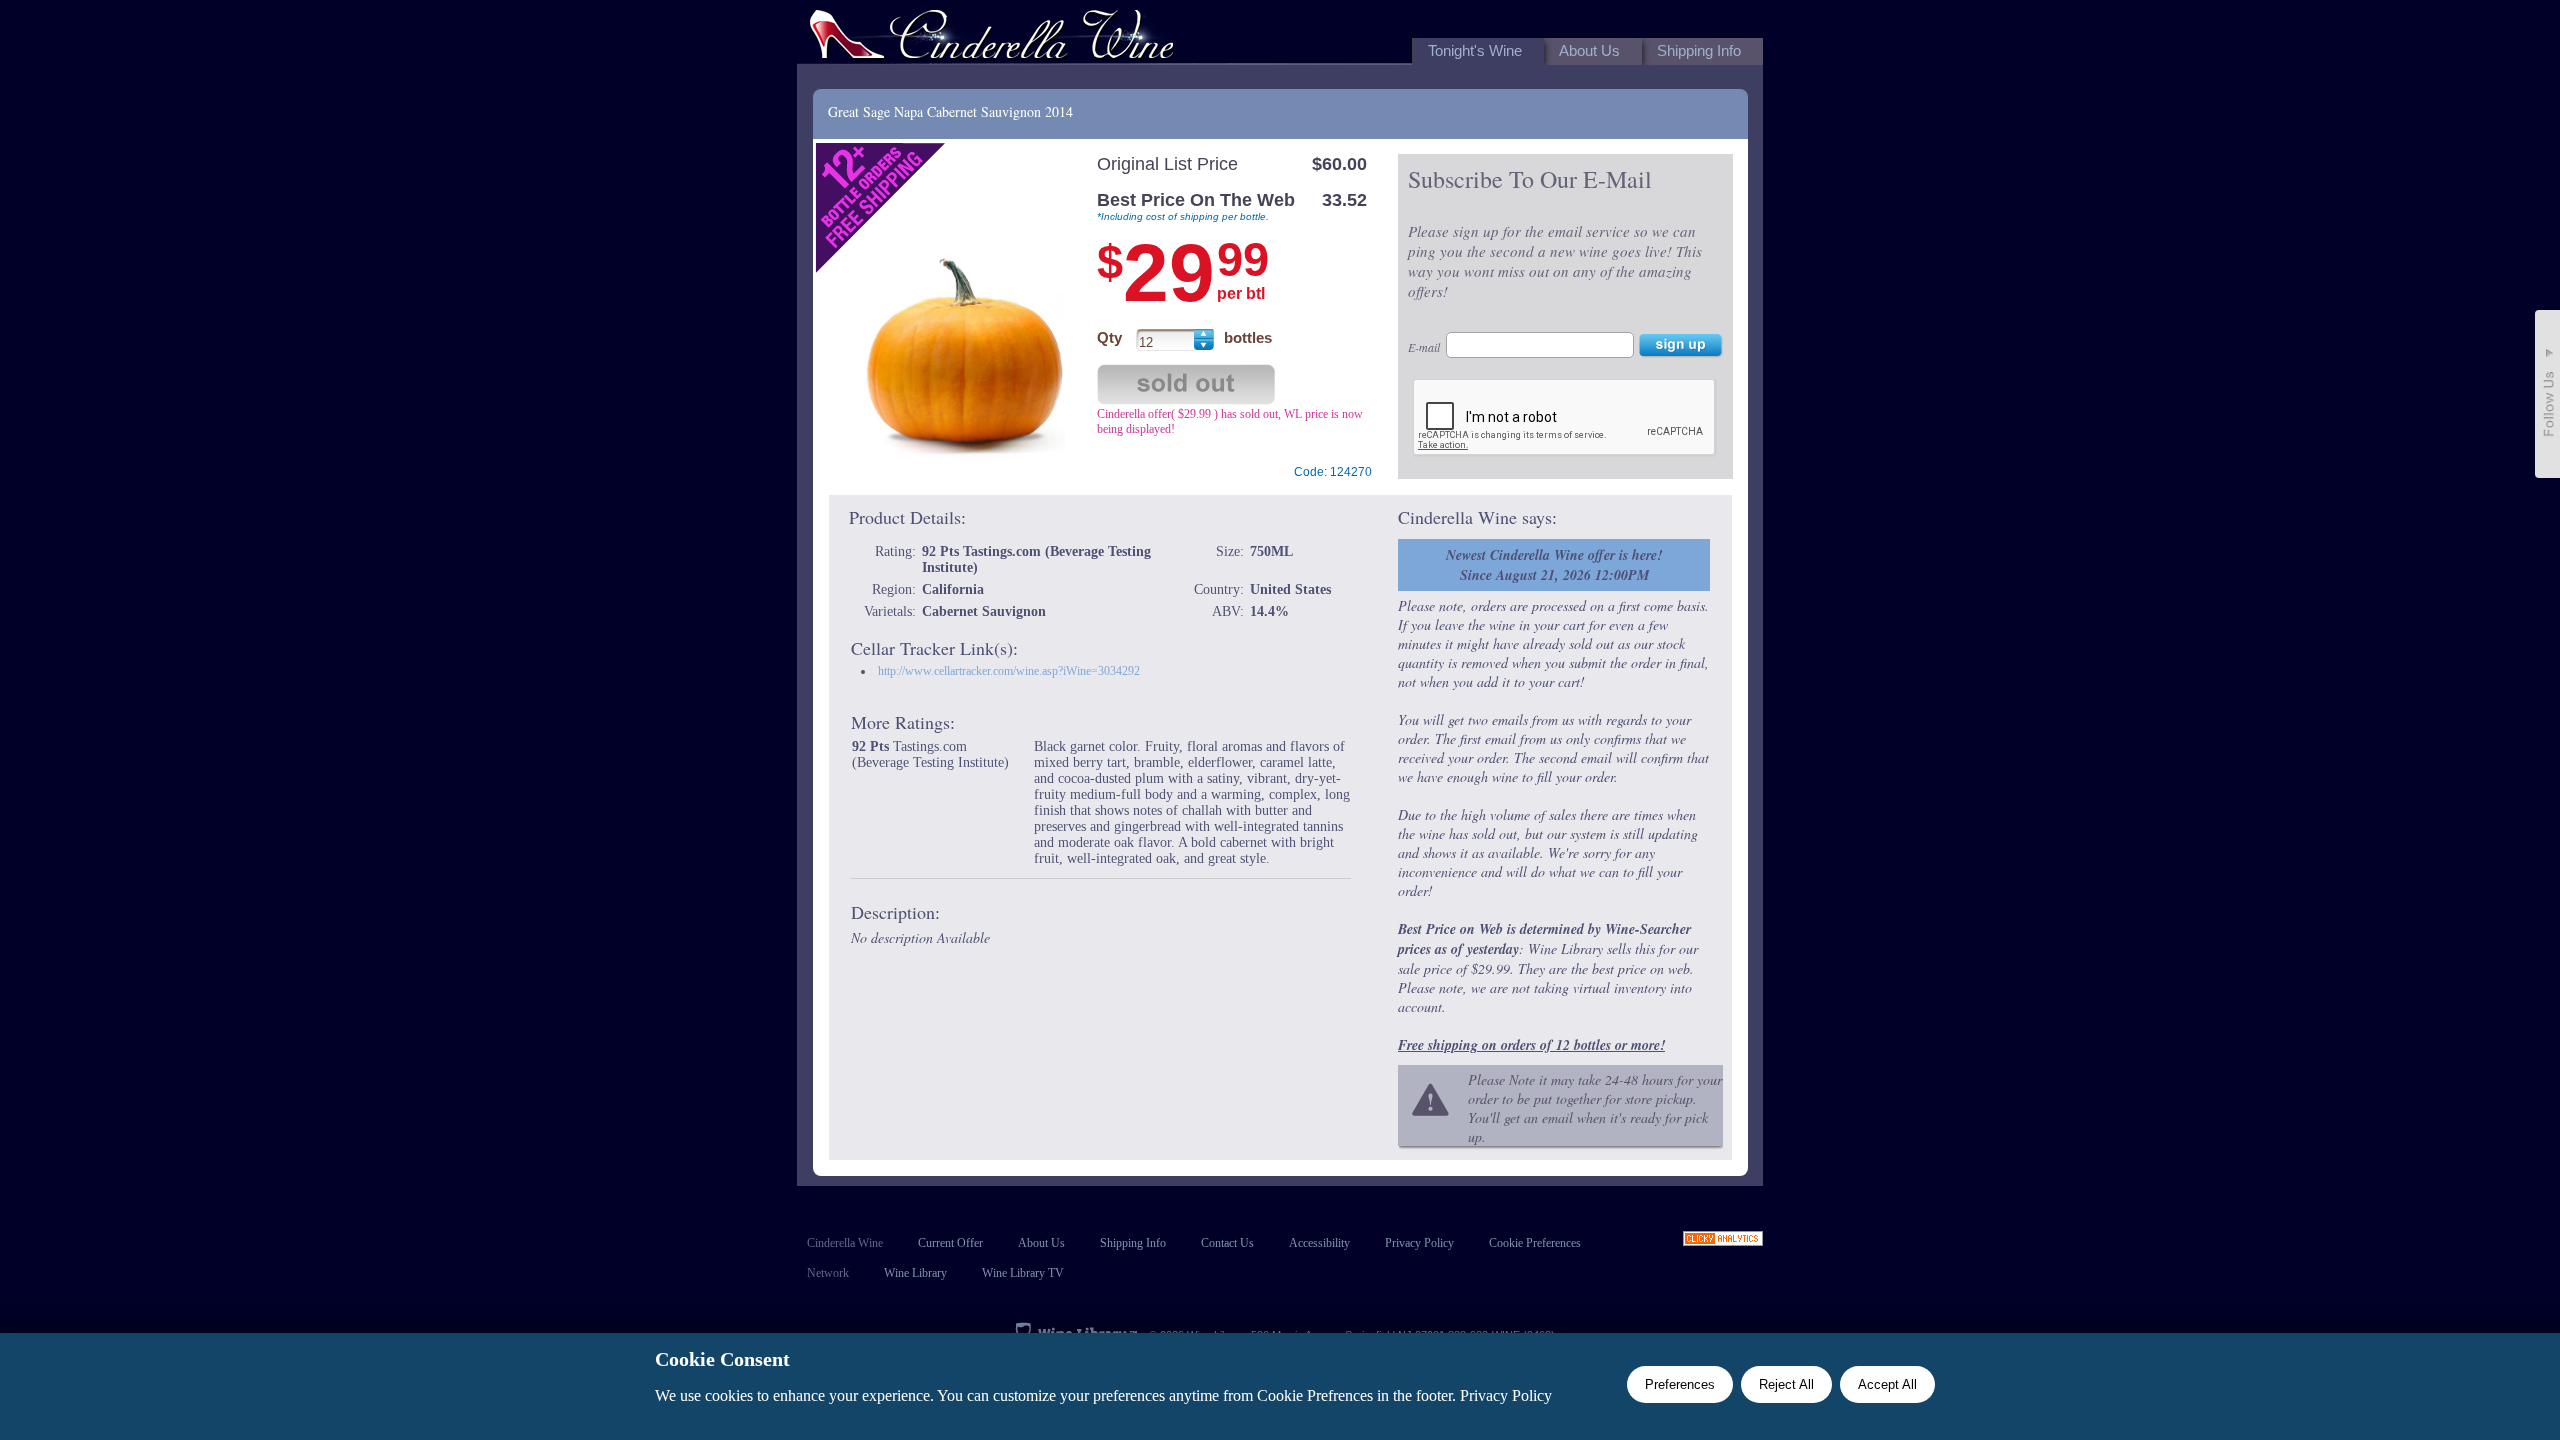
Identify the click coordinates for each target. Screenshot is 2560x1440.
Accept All (1887, 1384)
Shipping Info (1133, 1243)
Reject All (1786, 1384)
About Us (1041, 1243)
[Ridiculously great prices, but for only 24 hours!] (992, 38)
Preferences (1680, 1384)
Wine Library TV (1023, 1273)
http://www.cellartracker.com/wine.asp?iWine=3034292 (1009, 671)
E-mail (1424, 347)
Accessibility (1319, 1243)
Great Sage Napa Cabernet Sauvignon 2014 (950, 111)
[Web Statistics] (1723, 1240)
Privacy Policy (1419, 1243)
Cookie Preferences (1535, 1243)
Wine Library (915, 1273)
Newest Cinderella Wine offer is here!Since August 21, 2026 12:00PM (1554, 565)
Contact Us (1227, 1243)
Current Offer (950, 1243)
